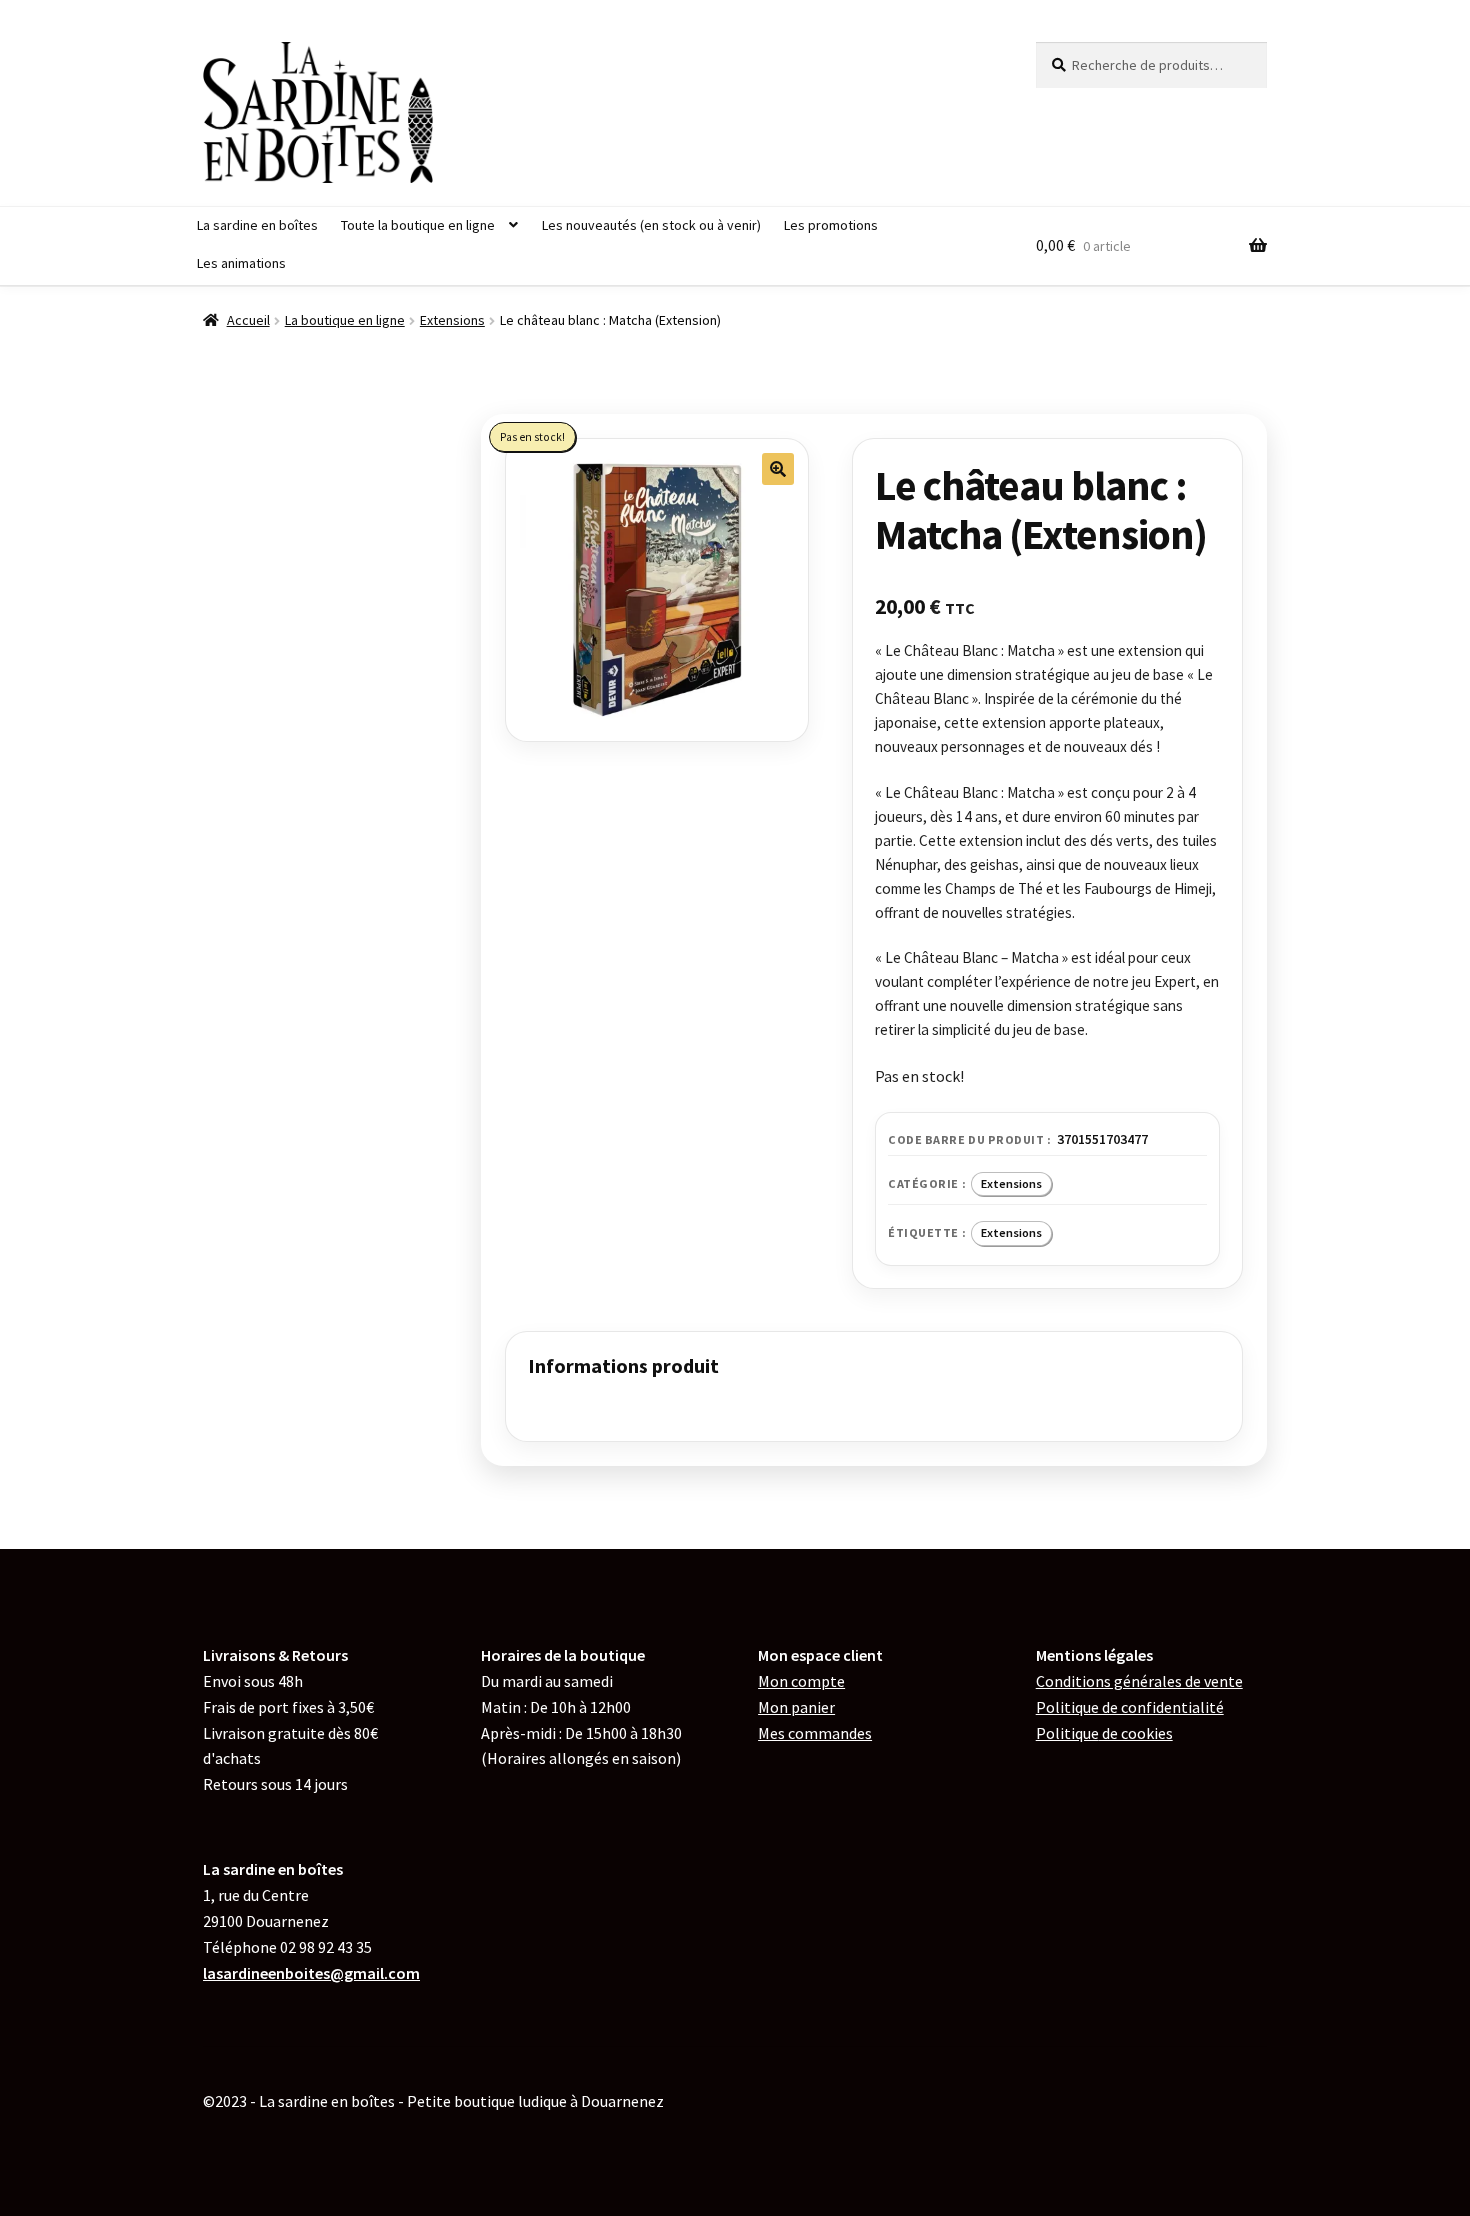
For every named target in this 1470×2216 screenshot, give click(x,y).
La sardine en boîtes (257, 225)
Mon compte (801, 1681)
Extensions (452, 320)
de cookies (1104, 1733)
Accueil (248, 320)
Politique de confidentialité (1130, 1707)
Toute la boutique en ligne (418, 225)
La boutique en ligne (345, 320)
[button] (778, 469)
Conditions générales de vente (1139, 1681)
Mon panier (796, 1707)
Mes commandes (815, 1733)
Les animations (241, 263)
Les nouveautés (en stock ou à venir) (651, 225)
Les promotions (831, 225)
